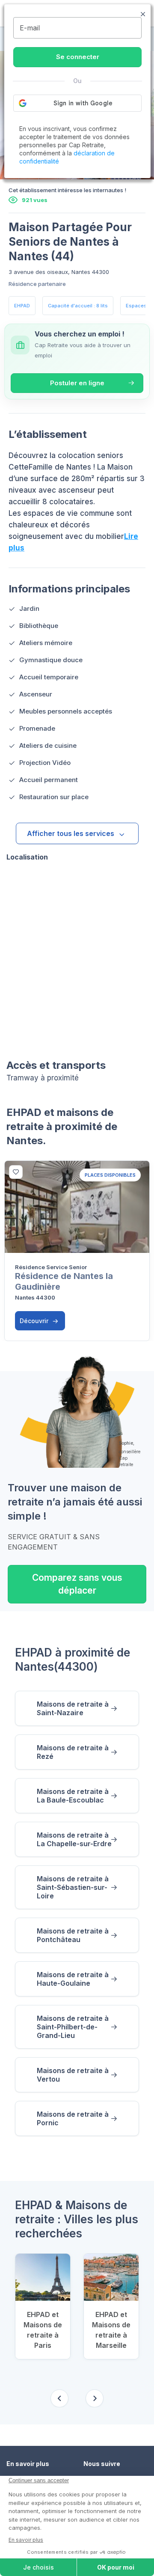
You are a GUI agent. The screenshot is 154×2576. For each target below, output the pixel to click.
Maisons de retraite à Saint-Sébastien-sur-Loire (73, 1887)
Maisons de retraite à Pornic (73, 2118)
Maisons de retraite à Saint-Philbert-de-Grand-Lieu (73, 2027)
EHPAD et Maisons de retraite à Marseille (111, 2330)
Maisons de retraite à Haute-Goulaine (73, 1979)
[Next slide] (95, 2398)
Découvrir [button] (35, 1321)
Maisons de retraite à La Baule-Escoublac (73, 1796)
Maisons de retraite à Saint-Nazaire (73, 1708)
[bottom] (16, 1172)
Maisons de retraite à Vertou (73, 2075)
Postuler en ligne (77, 383)
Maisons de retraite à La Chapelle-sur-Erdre (74, 1839)
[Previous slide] (59, 2398)
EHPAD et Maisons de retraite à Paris (43, 2330)
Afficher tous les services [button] (71, 833)
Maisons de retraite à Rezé (73, 1752)
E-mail (30, 28)
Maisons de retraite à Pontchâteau (73, 1935)
